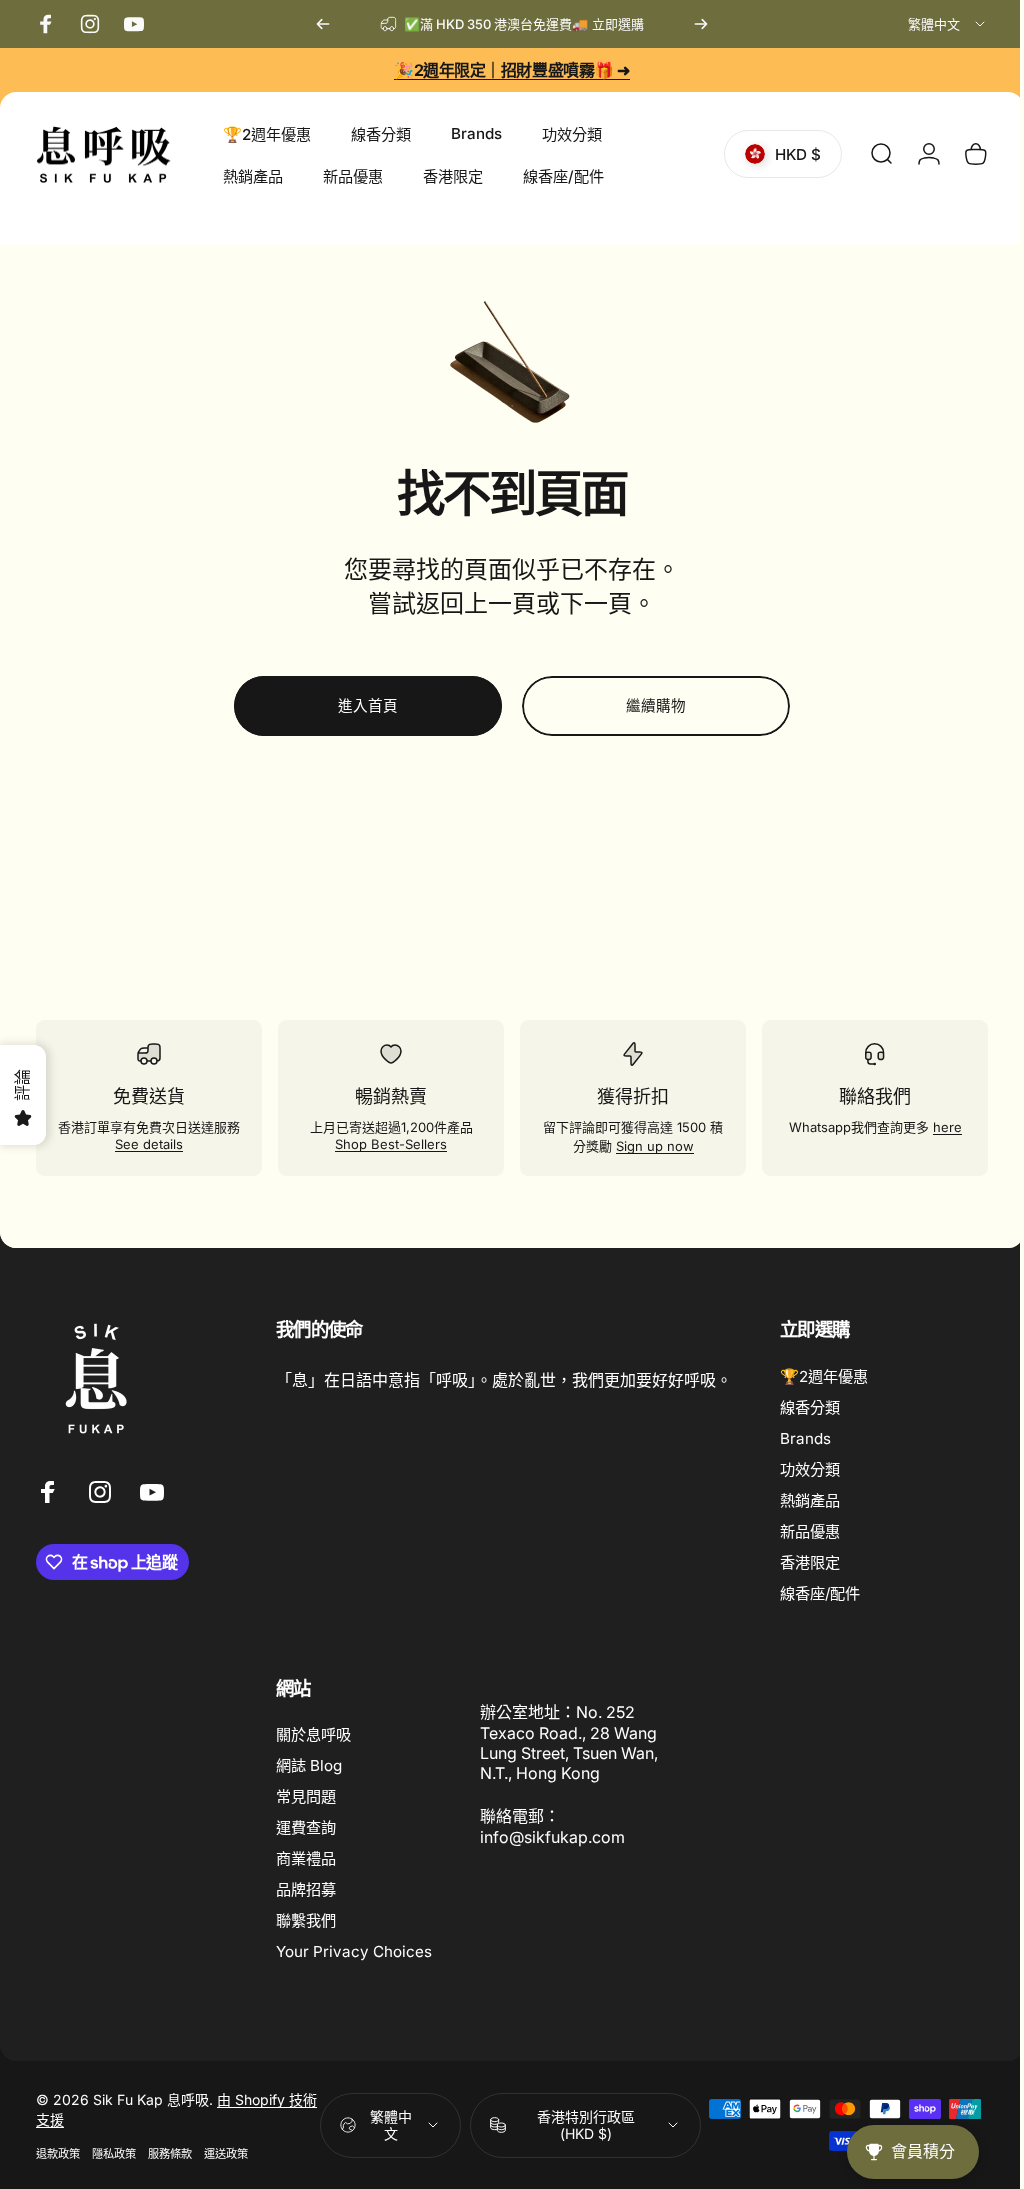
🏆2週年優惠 (824, 1376)
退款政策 (58, 2154)
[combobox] (948, 24)
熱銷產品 (810, 1500)
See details (156, 1146)
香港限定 (810, 1562)
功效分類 (810, 1469)
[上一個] (323, 24)
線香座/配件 (820, 1593)
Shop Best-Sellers (385, 1144)
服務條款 (170, 2154)
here (933, 1127)
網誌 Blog (309, 1765)
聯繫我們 (306, 1920)
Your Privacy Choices (354, 1951)
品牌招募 (306, 1889)
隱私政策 (114, 2154)
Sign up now (652, 1146)
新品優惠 (810, 1531)
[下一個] (701, 24)
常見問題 (306, 1796)
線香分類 (810, 1407)
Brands (805, 1438)
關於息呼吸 (313, 1734)
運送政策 (226, 2154)
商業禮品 (306, 1858)
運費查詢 (306, 1827)
